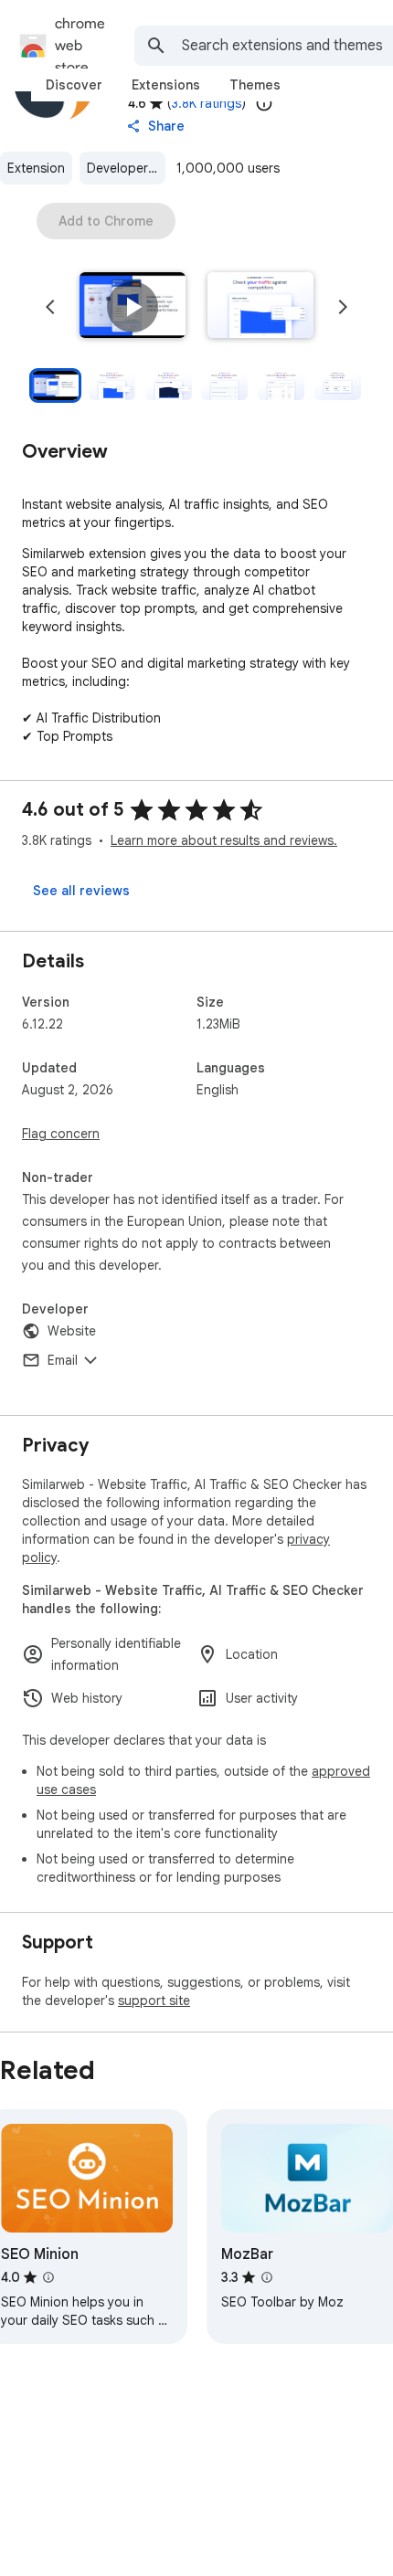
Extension (36, 168)
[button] (133, 307)
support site (154, 2001)
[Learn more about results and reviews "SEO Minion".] (48, 2277)
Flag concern (61, 1134)
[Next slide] (343, 307)
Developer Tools (126, 168)
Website (72, 1331)
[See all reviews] (81, 891)
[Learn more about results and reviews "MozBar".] (267, 2277)
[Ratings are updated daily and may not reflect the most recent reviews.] (264, 103)
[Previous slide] (50, 307)
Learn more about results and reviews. (224, 840)
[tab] (74, 85)
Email (63, 1360)
